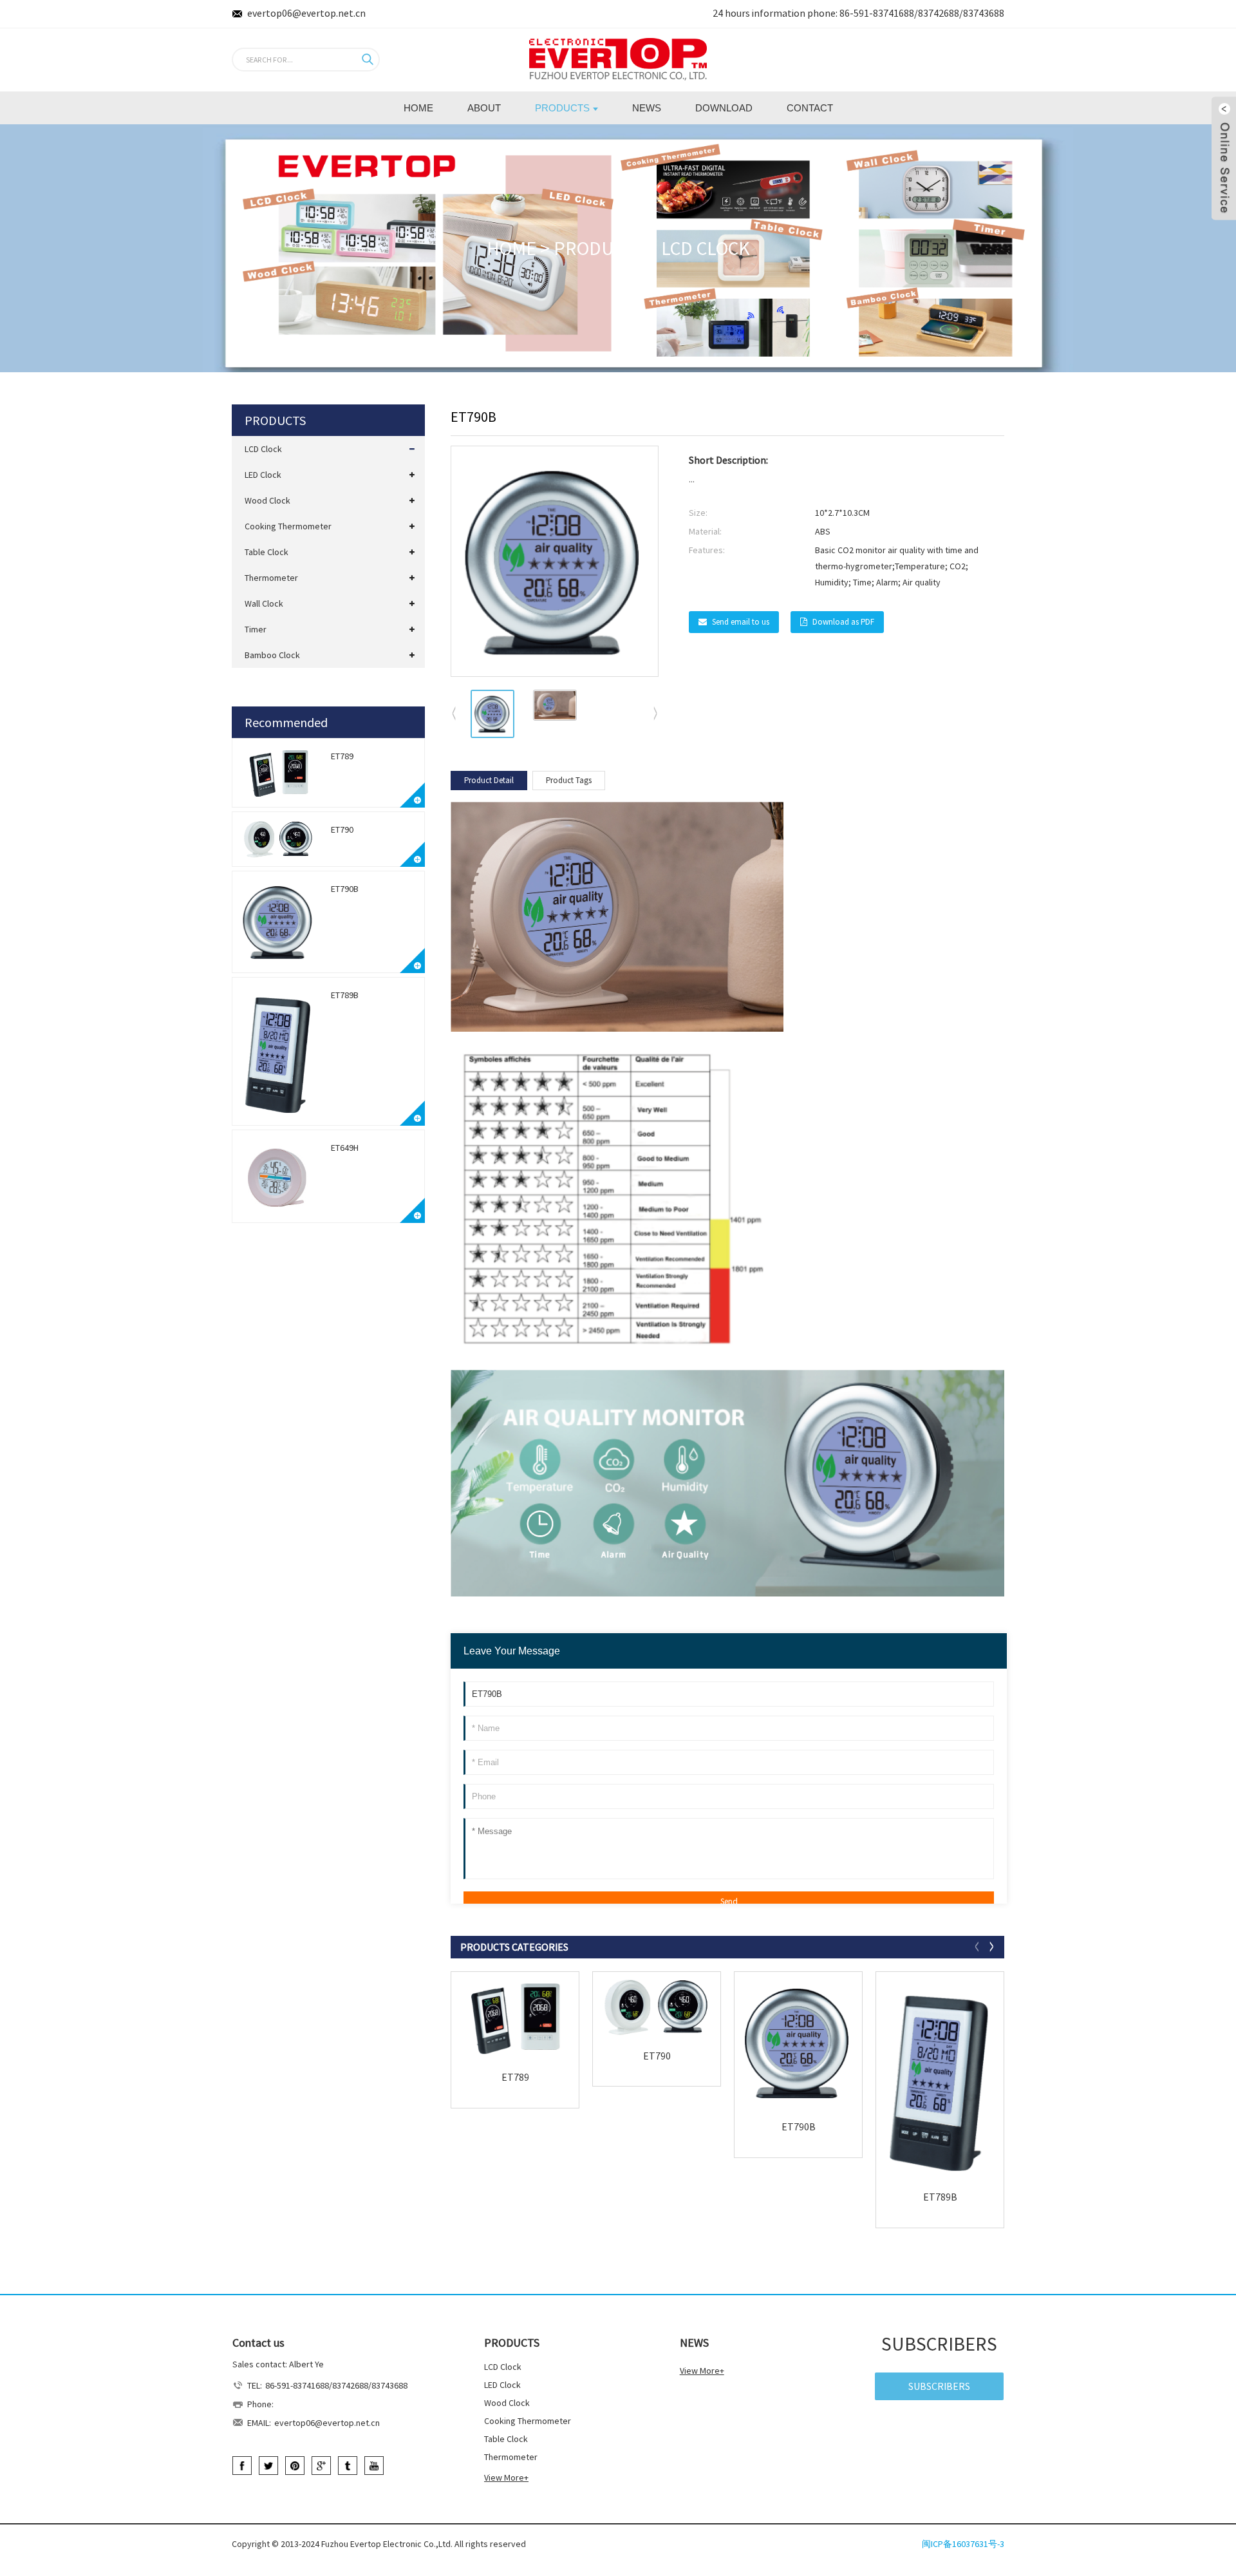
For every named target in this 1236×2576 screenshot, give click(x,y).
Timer (256, 629)
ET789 (342, 756)
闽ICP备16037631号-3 (963, 2544)
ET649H (345, 1148)
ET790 (342, 829)
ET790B (345, 889)
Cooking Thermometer (288, 526)
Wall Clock (264, 603)
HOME (511, 248)
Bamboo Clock (272, 655)
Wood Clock (267, 500)
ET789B (345, 995)
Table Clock (267, 552)
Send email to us (741, 622)
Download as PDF (843, 622)
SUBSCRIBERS (939, 2386)
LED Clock (263, 475)
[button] (656, 714)
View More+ (506, 2477)
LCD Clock (706, 248)
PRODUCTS (599, 248)
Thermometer (271, 578)
